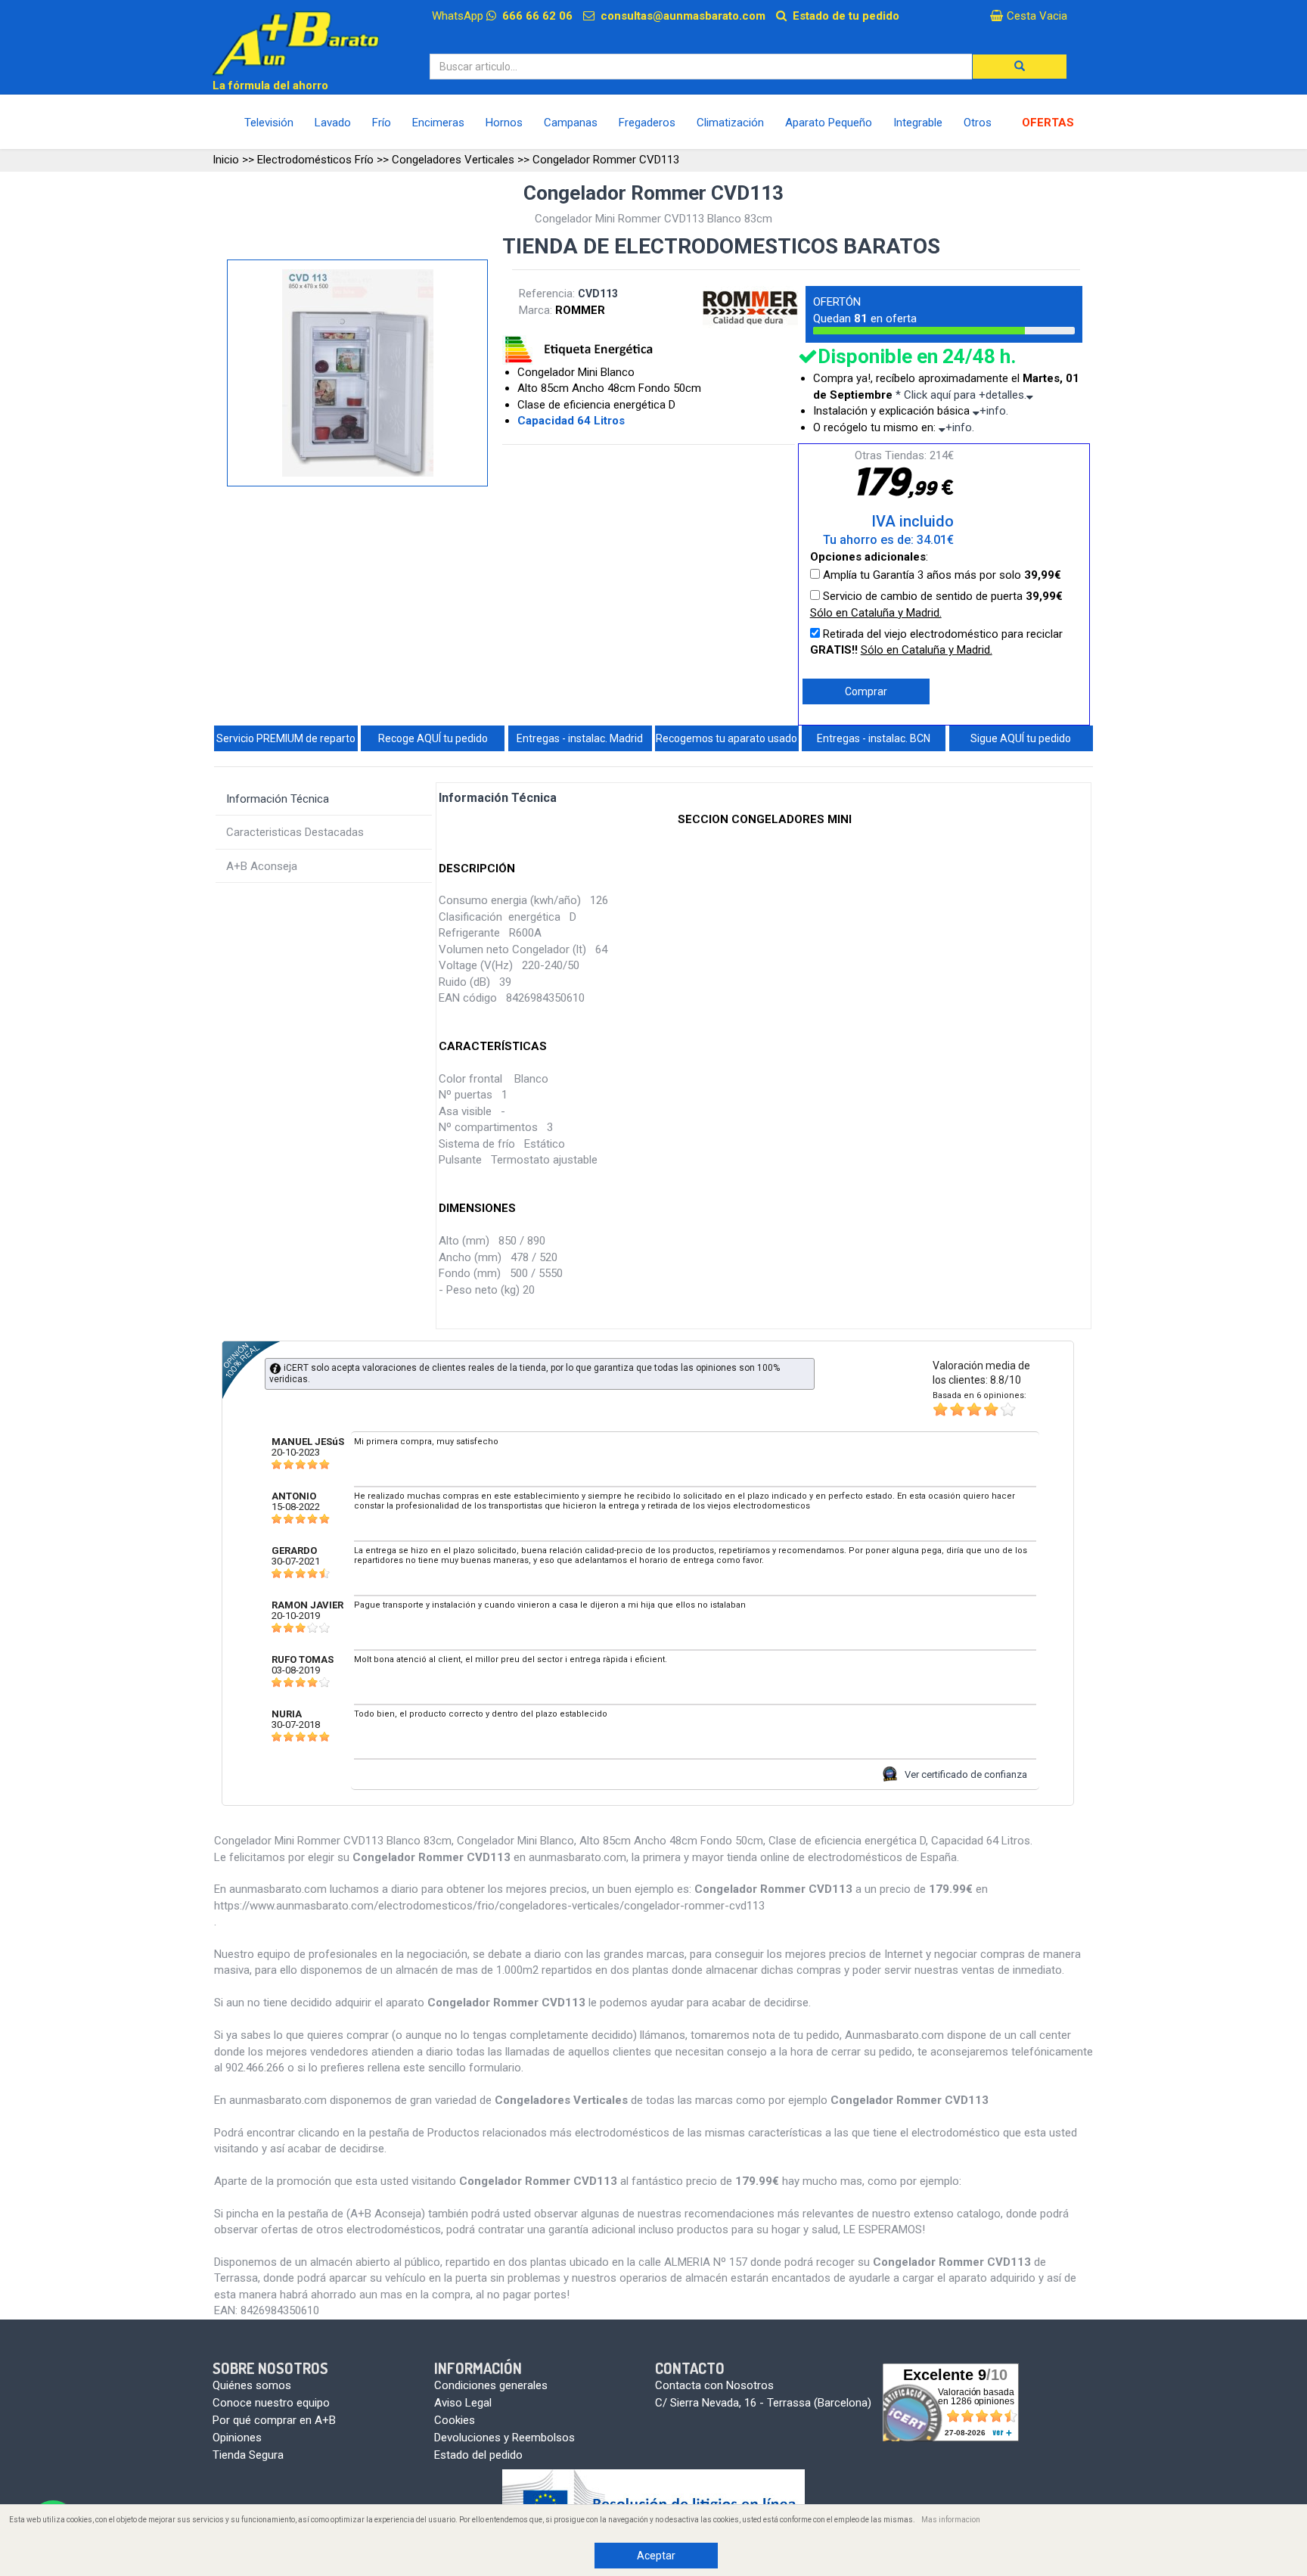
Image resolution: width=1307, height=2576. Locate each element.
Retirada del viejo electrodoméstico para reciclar (936, 642)
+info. (994, 411)
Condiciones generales (491, 2385)
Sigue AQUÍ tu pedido (1021, 738)
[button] (1020, 67)
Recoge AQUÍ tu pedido (433, 738)
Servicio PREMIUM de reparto (286, 738)
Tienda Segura (248, 2455)
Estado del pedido (478, 2455)
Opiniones (237, 2438)
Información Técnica (278, 799)
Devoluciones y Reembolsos (504, 2438)
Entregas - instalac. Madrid (580, 738)
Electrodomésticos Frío (315, 160)
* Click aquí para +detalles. (961, 395)
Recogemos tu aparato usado (726, 738)
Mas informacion (951, 2520)
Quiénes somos (252, 2385)
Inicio (226, 160)
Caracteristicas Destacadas (295, 832)
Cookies (455, 2420)
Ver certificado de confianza (966, 1774)
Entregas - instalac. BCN (874, 738)
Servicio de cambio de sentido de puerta (936, 604)
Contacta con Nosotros (714, 2385)
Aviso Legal (463, 2403)
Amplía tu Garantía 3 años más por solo (941, 575)
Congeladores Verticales (453, 160)
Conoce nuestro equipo (271, 2403)
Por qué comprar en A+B (274, 2420)
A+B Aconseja (262, 866)
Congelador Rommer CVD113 (606, 160)
